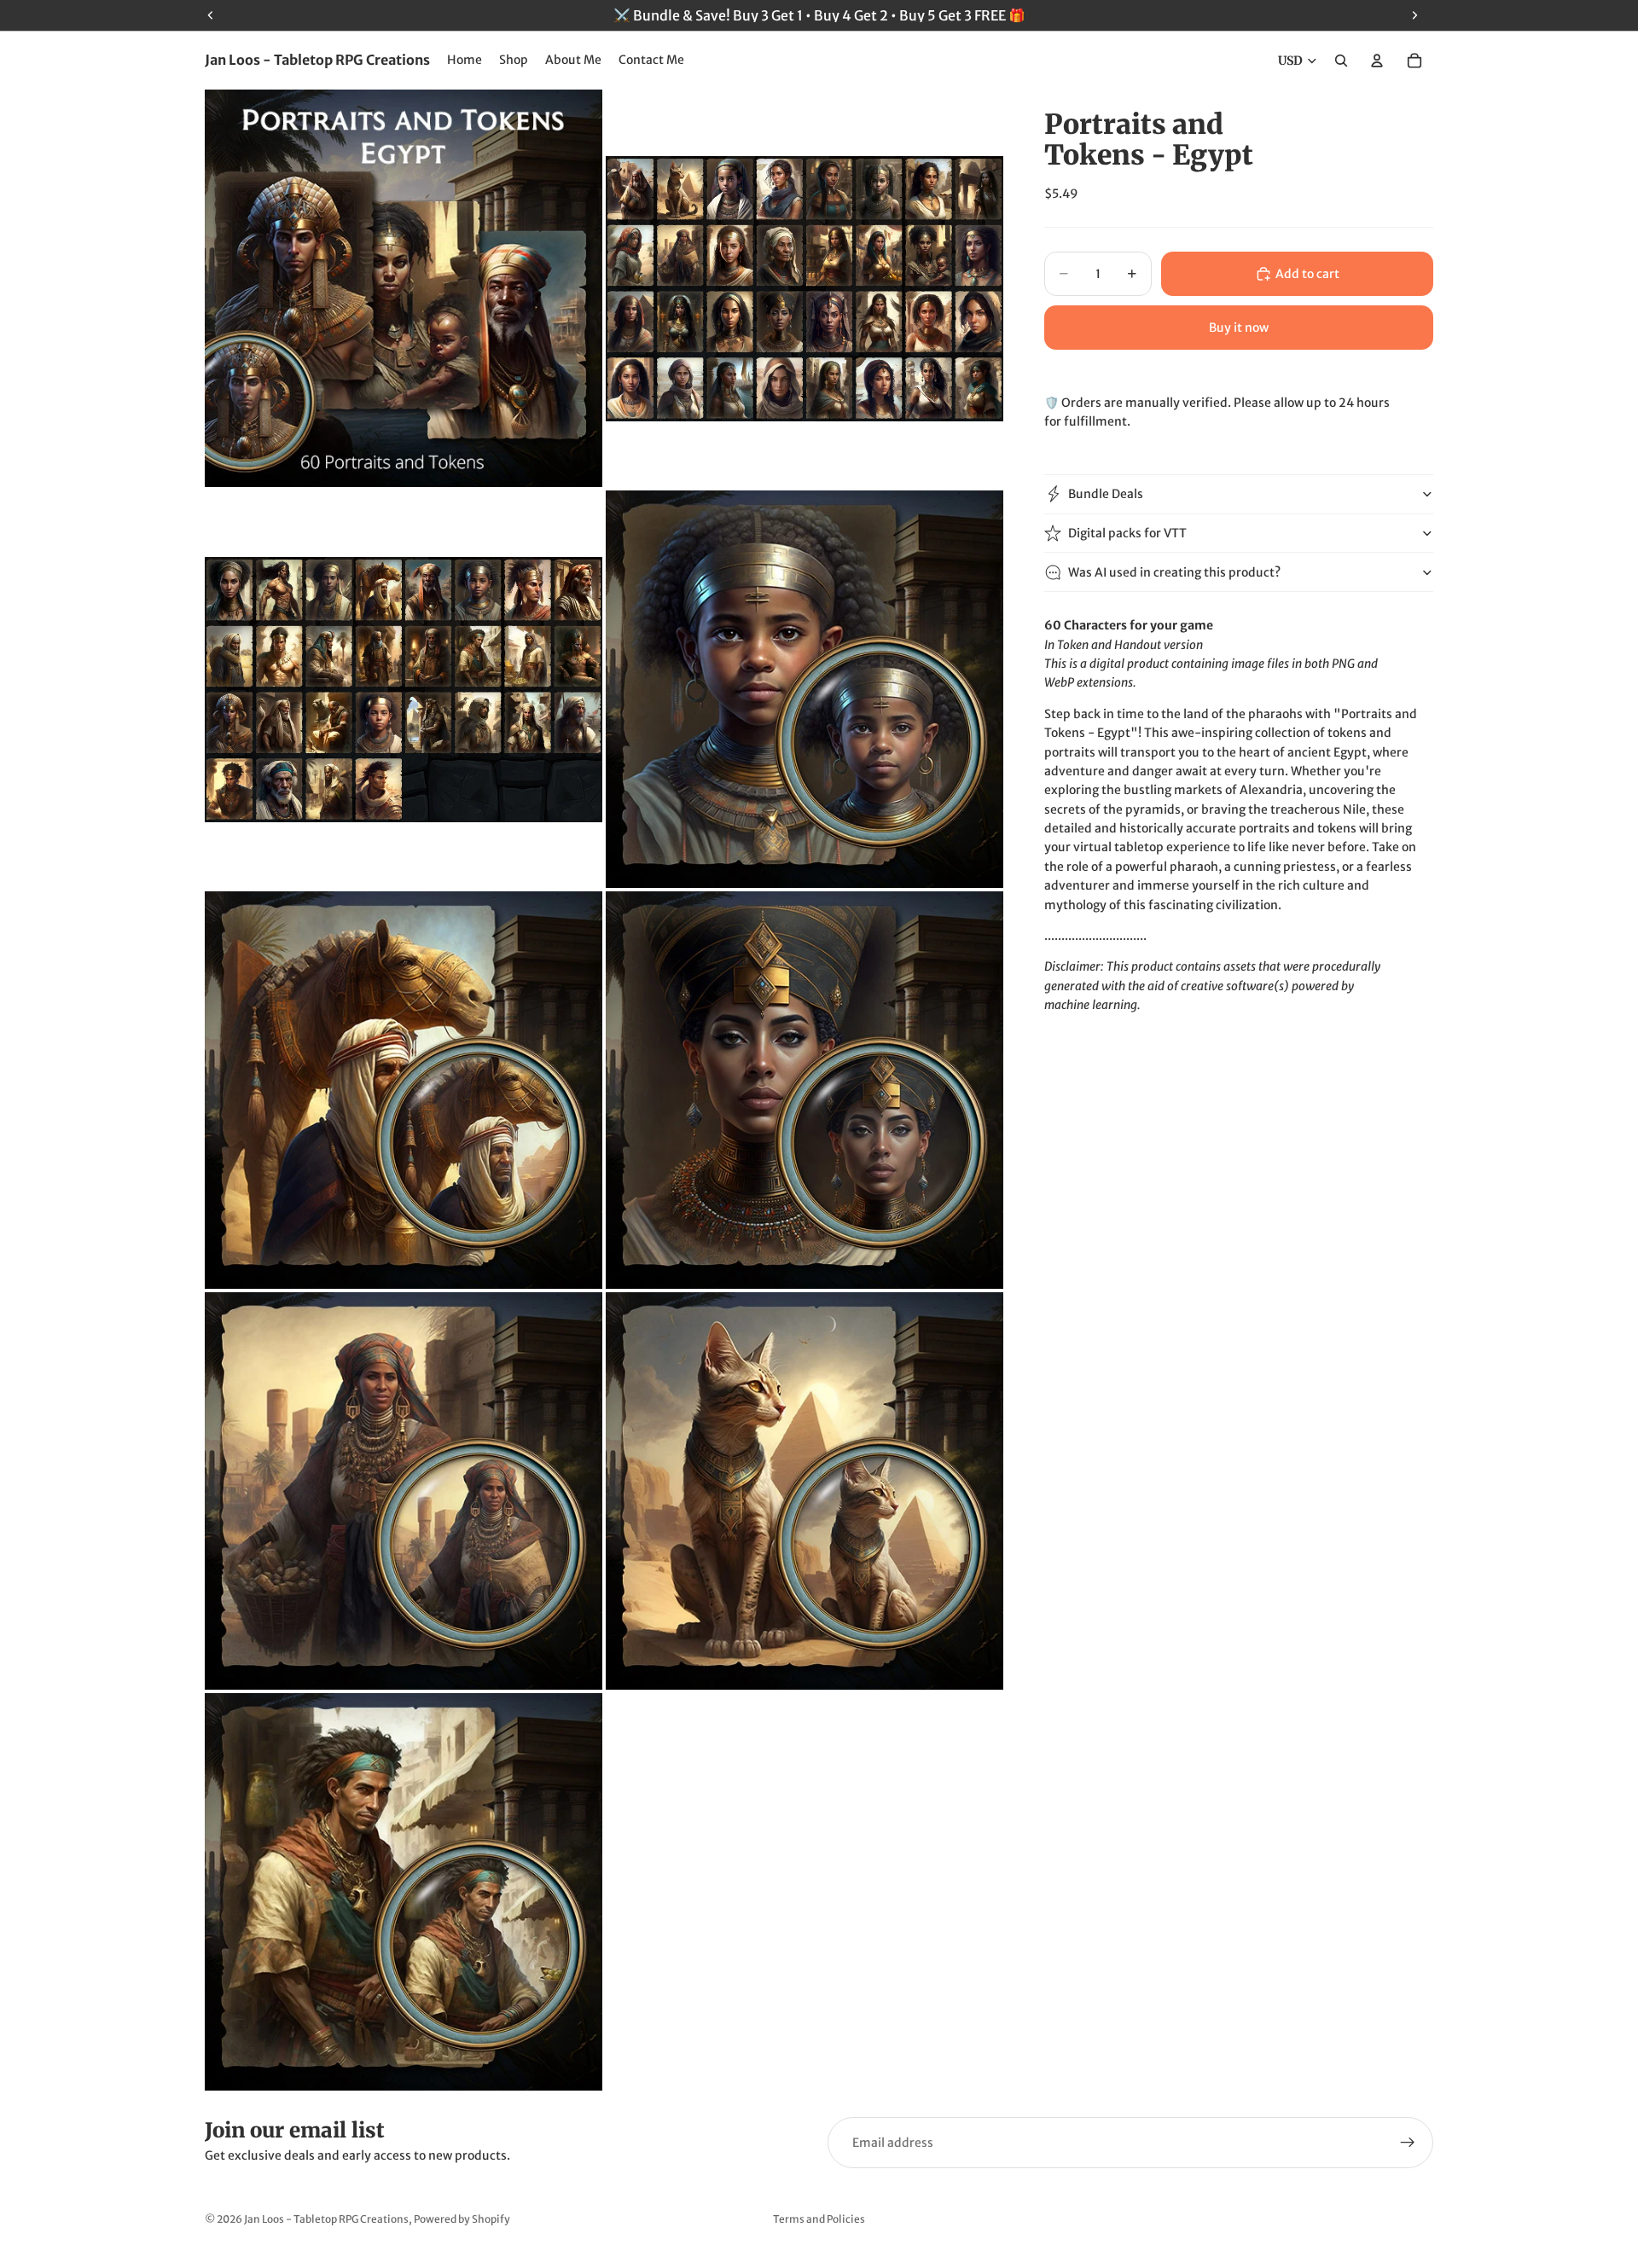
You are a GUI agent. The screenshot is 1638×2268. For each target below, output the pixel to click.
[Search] (1341, 61)
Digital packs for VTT (1127, 533)
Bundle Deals (1106, 494)
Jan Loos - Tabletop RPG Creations (326, 2219)
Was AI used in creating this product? (1174, 572)
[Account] (1377, 61)
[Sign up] (1408, 2143)
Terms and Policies (819, 2219)
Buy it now (1239, 328)
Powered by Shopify (462, 2219)
